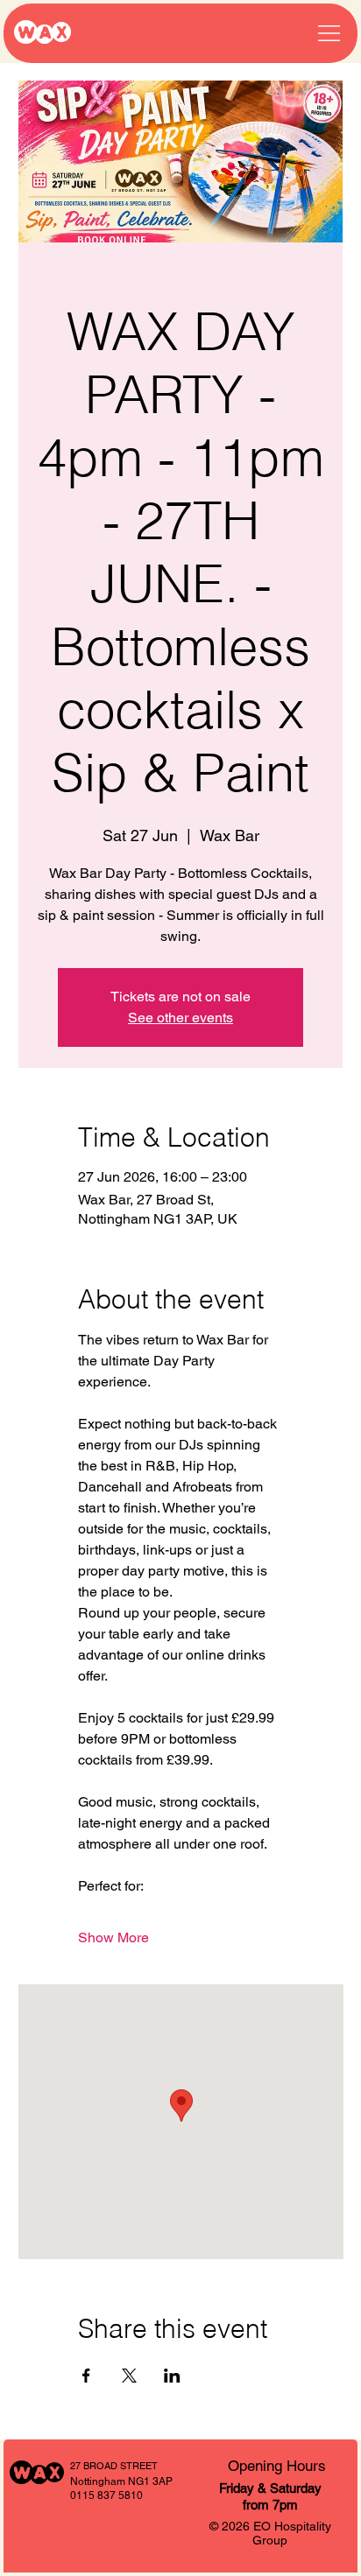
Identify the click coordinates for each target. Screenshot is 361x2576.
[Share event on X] (129, 2376)
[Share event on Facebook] (86, 2376)
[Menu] (329, 34)
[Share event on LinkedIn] (172, 2376)
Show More (113, 1937)
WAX (42, 33)
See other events (180, 1018)
